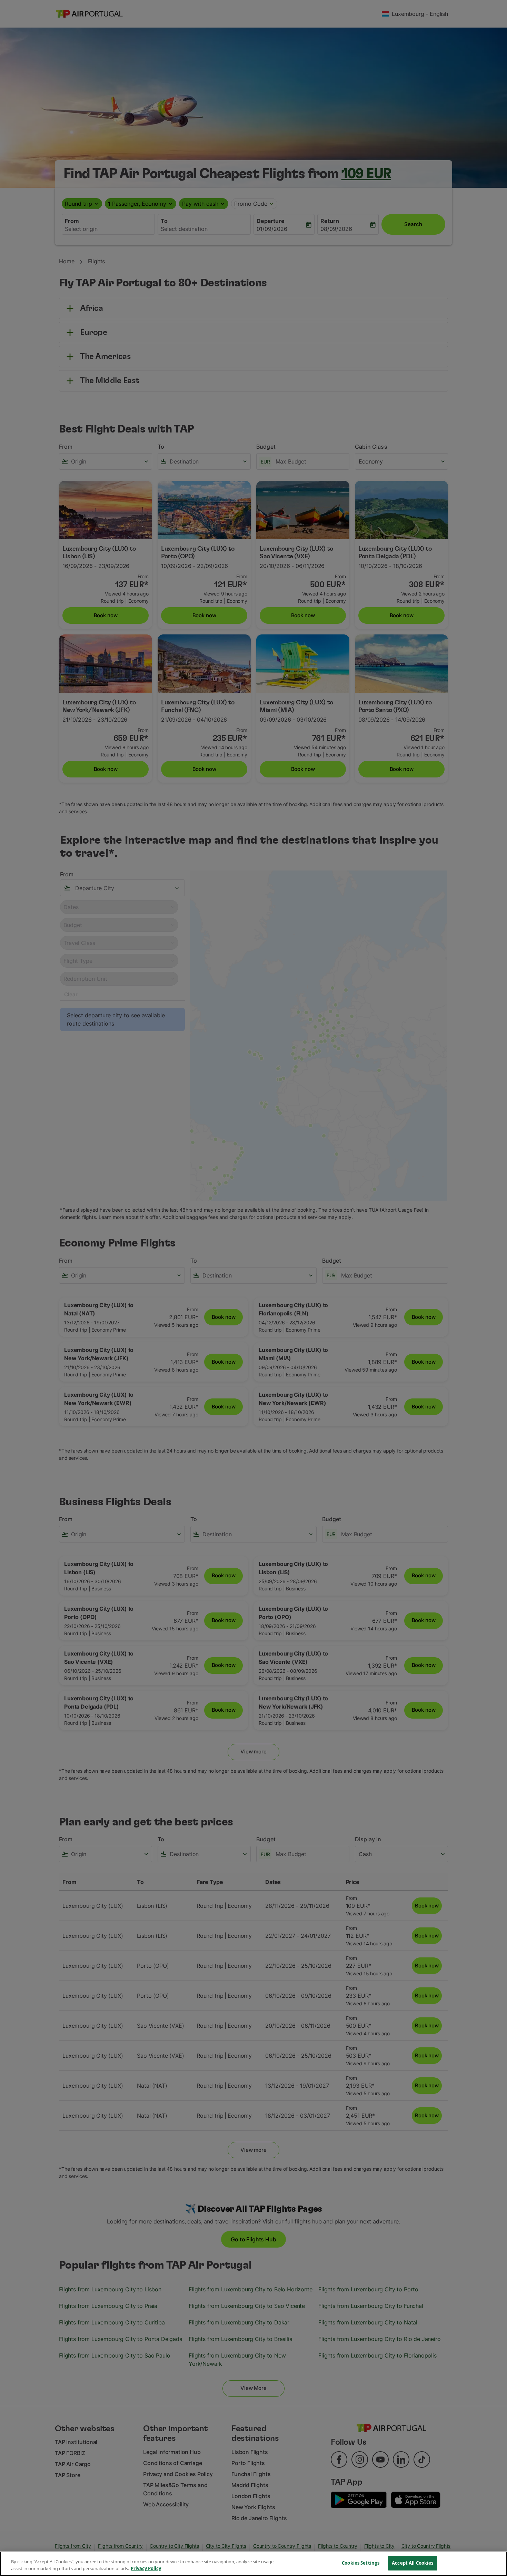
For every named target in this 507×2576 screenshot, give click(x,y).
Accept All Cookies (412, 2563)
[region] (254, 2564)
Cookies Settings (361, 2563)
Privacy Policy (146, 2568)
